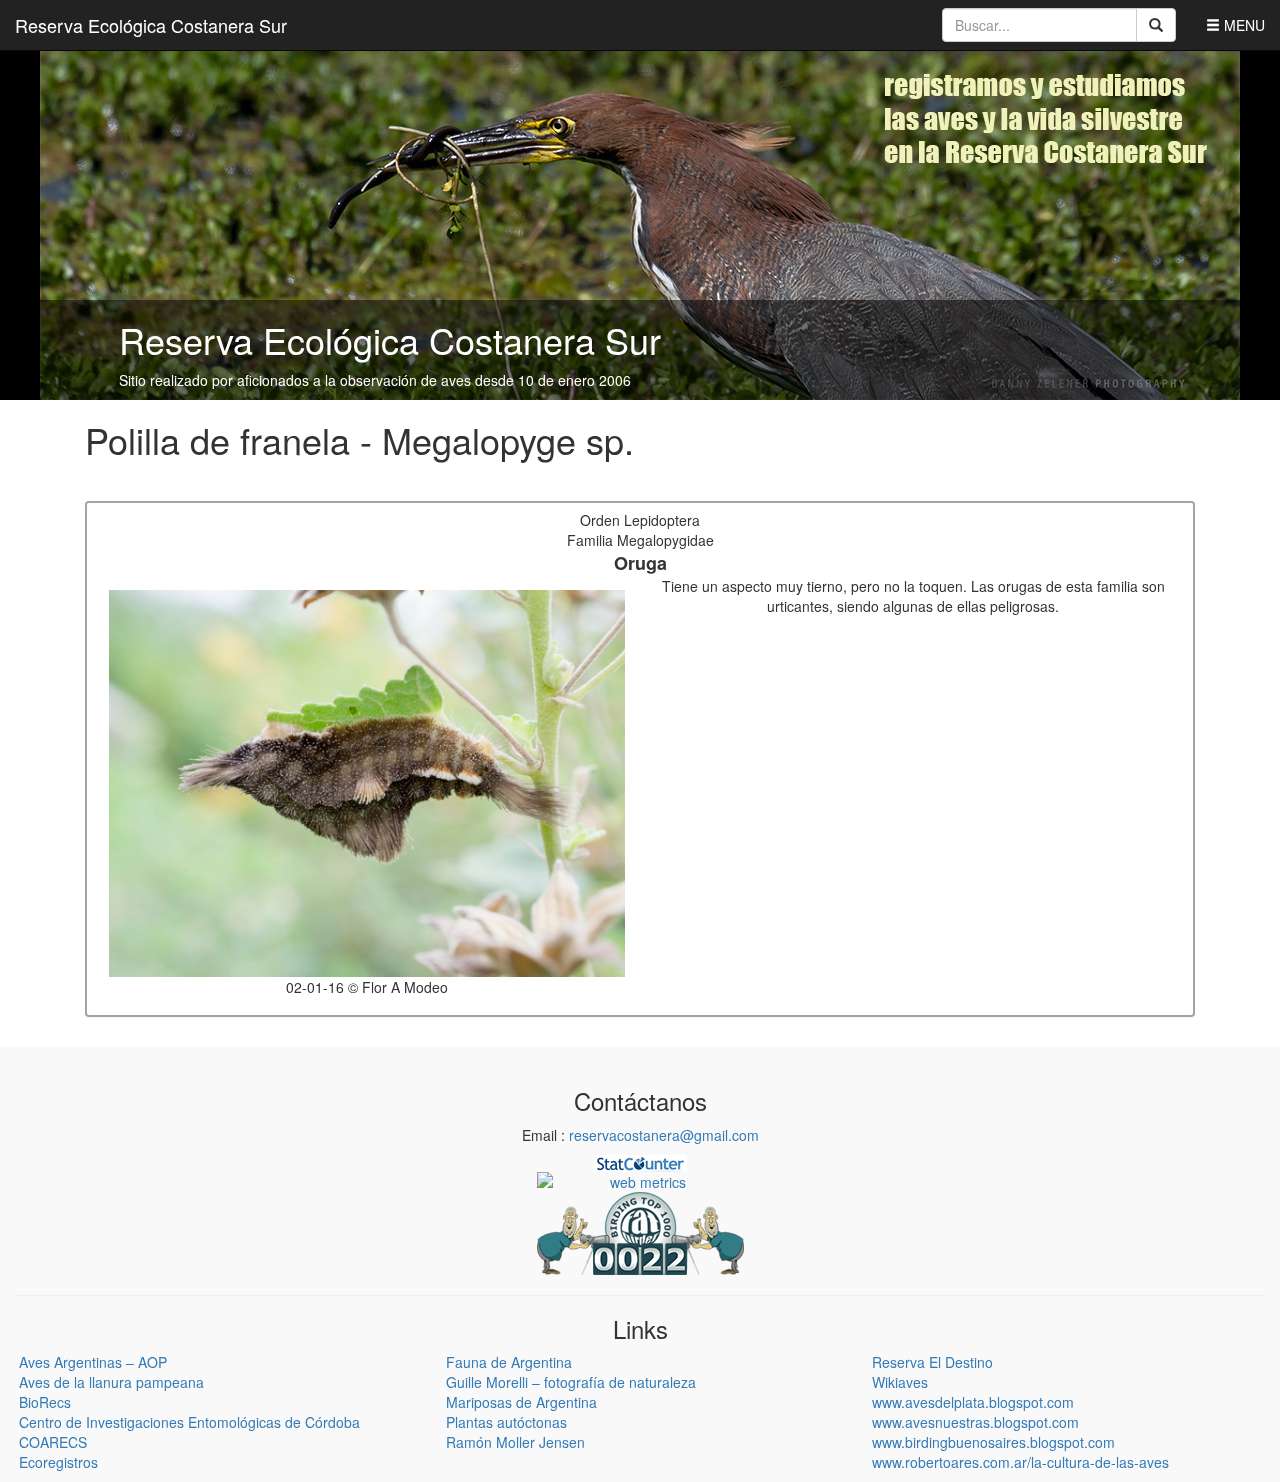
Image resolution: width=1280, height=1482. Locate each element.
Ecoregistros (58, 1462)
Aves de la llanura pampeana (111, 1382)
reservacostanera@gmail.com (664, 1135)
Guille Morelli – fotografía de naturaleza (571, 1382)
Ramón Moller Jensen (515, 1442)
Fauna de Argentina (509, 1362)
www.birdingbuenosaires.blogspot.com (993, 1442)
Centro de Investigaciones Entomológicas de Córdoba (189, 1422)
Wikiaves (900, 1382)
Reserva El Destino (932, 1362)
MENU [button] (1242, 25)
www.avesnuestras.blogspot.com (975, 1422)
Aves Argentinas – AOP (93, 1362)
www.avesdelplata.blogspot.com (973, 1402)
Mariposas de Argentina (521, 1402)
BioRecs (45, 1402)
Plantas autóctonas (506, 1422)
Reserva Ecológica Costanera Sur (151, 25)
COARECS (53, 1442)
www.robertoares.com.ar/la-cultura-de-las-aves (1020, 1462)
